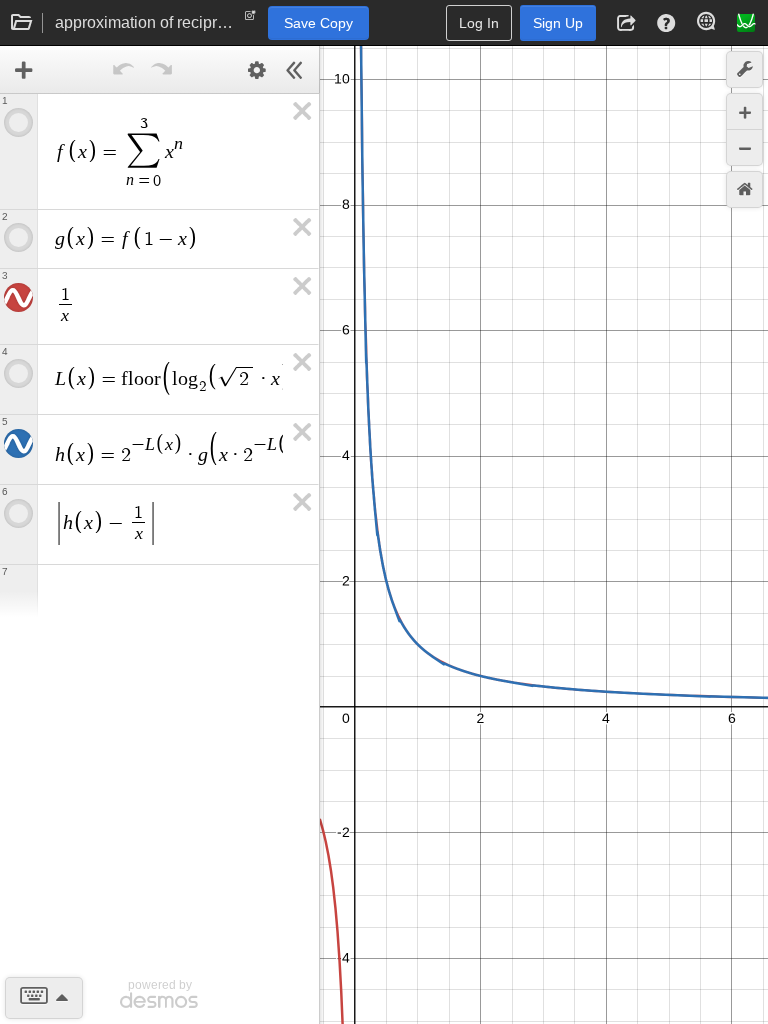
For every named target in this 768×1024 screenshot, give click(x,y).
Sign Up (558, 23)
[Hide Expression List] (295, 70)
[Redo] (162, 70)
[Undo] (124, 70)
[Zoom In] (744, 111)
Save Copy (318, 23)
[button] (626, 23)
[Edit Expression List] (257, 70)
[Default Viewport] (744, 189)
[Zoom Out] (744, 147)
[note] (250, 20)
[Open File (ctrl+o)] (22, 23)
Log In (479, 23)
